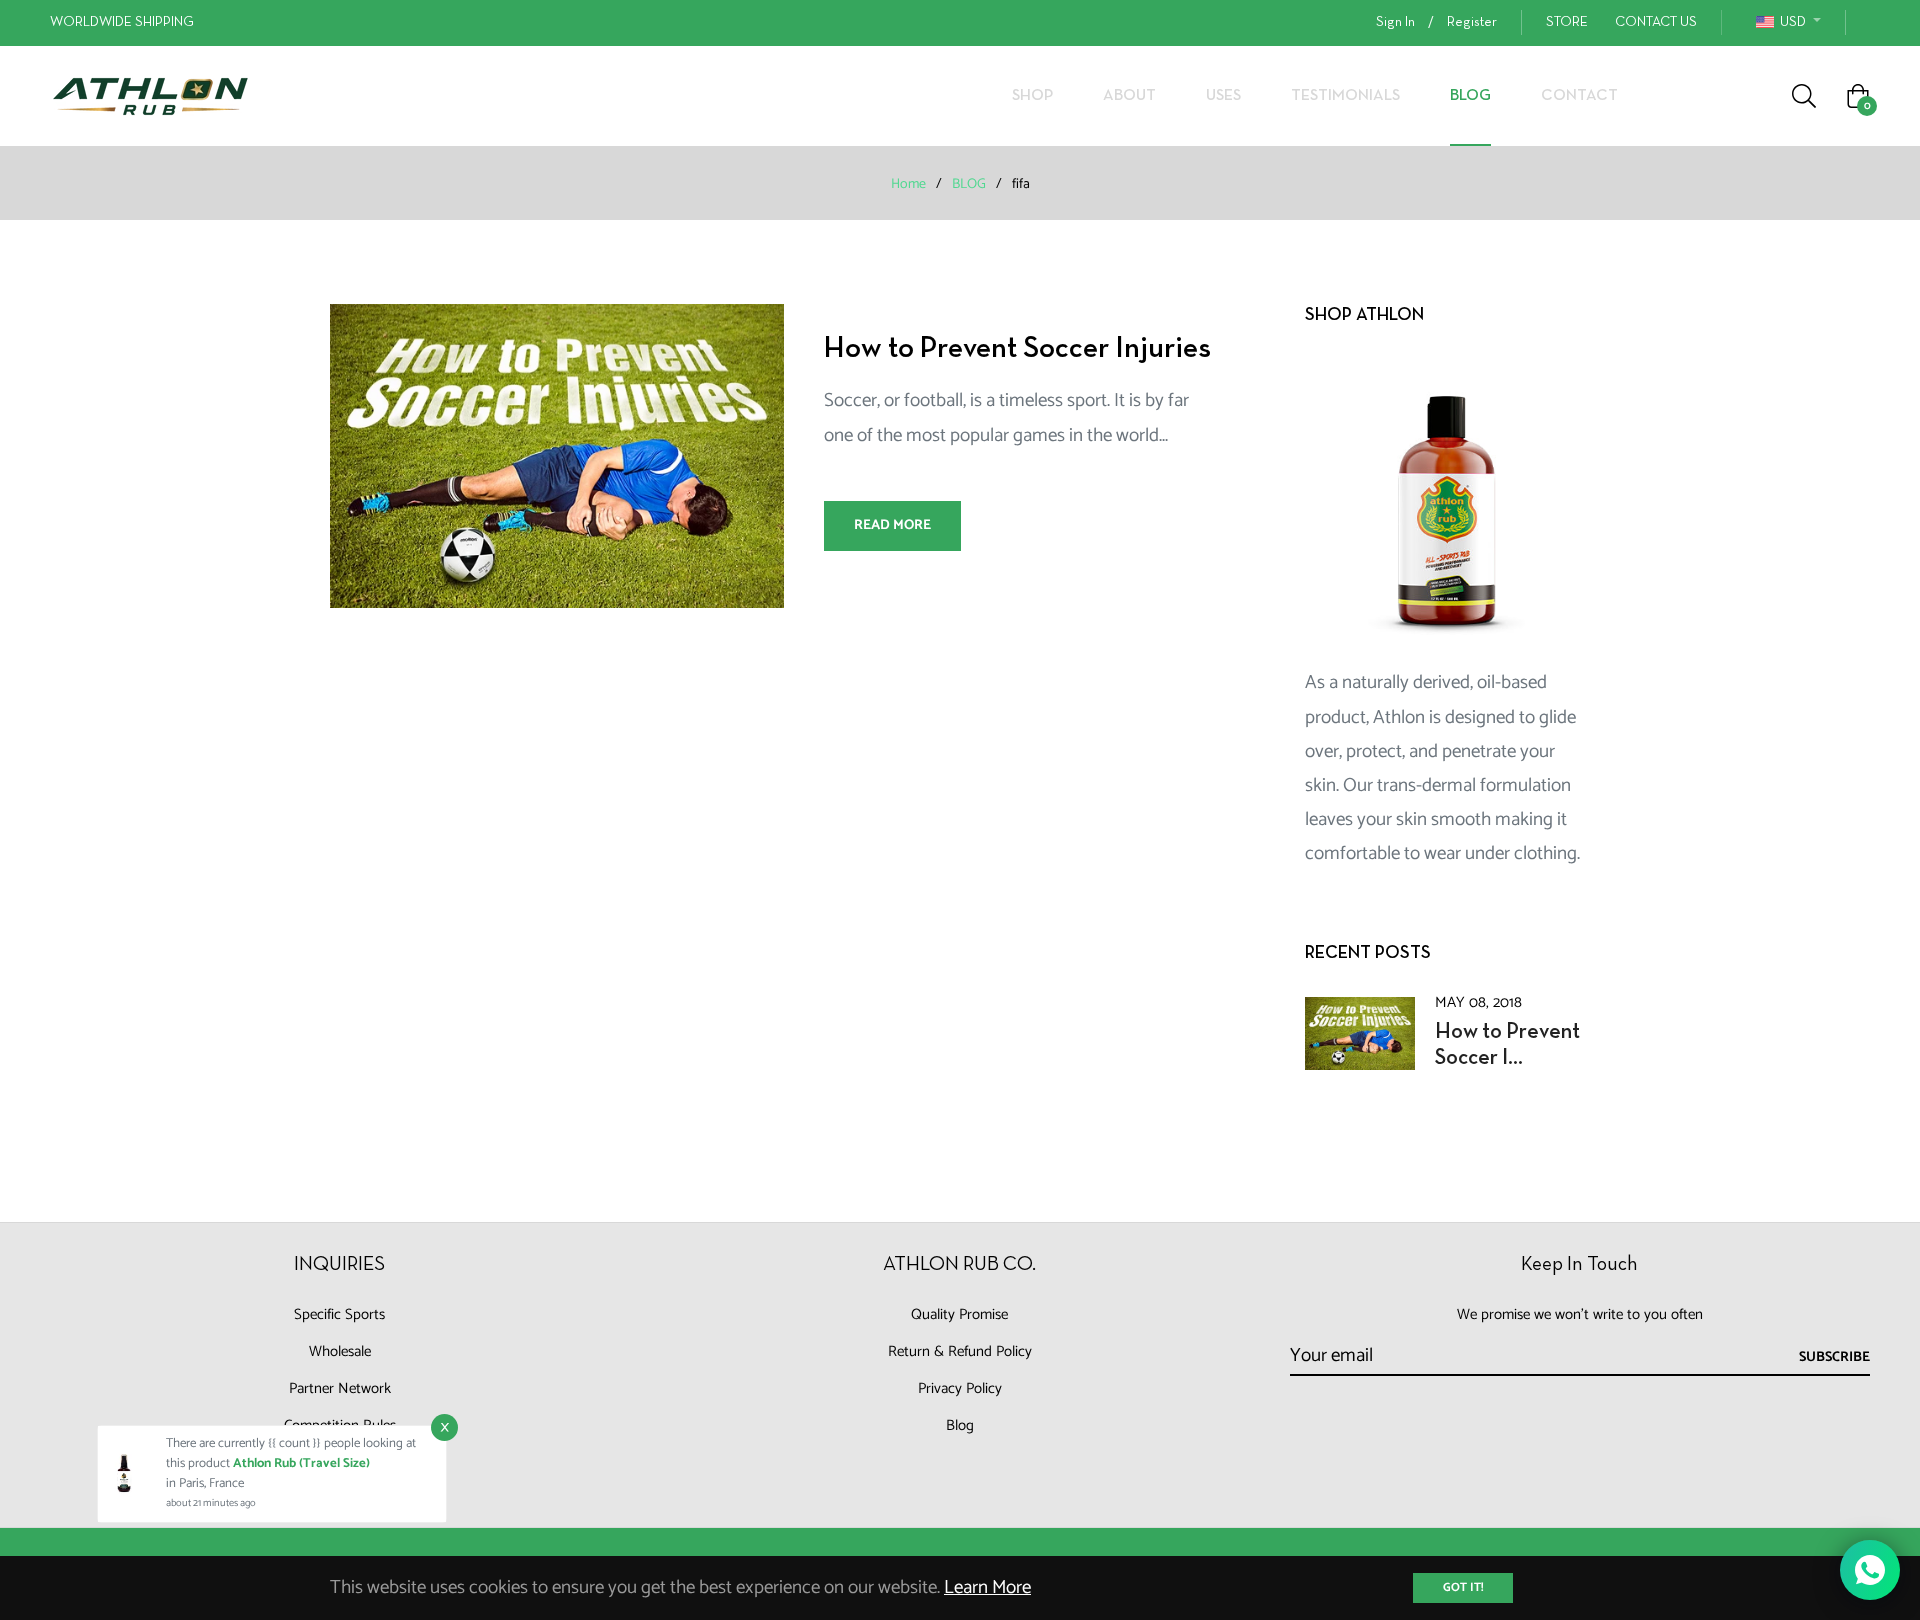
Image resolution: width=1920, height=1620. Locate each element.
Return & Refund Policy (960, 1351)
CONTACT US (1656, 22)
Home (908, 185)
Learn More (987, 1587)
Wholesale (340, 1351)
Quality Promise (959, 1314)
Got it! (1463, 1587)
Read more (892, 525)
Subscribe (1834, 1357)
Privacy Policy (960, 1388)
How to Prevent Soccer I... (1507, 1045)
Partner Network (340, 1388)
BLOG (969, 185)
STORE (1567, 22)
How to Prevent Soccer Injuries (1017, 349)
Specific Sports (339, 1314)
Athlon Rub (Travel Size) (301, 1463)
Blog (960, 1425)
